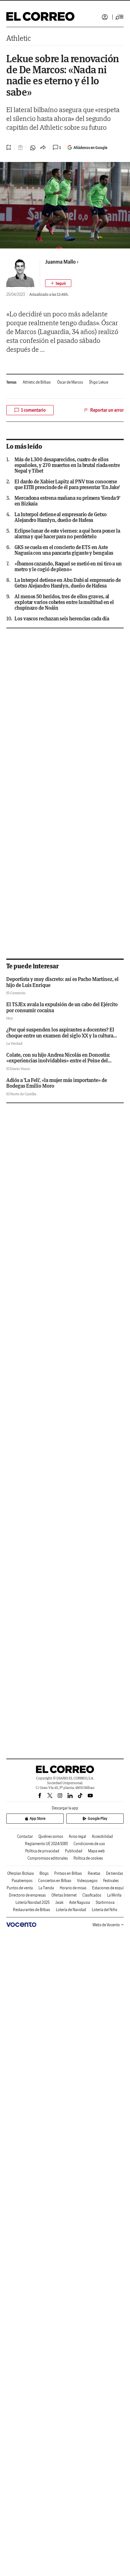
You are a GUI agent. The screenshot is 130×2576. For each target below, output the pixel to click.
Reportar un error (107, 410)
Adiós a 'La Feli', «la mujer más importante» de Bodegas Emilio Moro (57, 1083)
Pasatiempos (22, 1881)
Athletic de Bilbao (37, 382)
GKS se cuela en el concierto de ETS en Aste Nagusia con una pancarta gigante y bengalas (64, 550)
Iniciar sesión (105, 17)
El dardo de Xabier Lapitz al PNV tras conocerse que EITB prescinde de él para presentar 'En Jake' (67, 484)
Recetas (94, 1873)
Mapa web (96, 1851)
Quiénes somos (51, 1836)
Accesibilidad (102, 1836)
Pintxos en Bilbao (68, 1873)
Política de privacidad (42, 1851)
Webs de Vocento (106, 1925)
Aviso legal (77, 1836)
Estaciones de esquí (108, 1888)
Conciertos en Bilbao (55, 1881)
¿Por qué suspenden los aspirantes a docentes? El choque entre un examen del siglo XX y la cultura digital (60, 1035)
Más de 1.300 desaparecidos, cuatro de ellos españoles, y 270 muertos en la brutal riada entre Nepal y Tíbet (67, 465)
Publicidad (74, 1851)
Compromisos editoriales (48, 1858)
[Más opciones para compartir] (43, 148)
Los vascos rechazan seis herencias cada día (62, 619)
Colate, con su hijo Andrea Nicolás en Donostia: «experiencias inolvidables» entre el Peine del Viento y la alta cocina (58, 1061)
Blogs (44, 1873)
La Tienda (46, 1888)
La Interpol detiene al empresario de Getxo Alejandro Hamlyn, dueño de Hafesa (61, 517)
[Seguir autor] (58, 283)
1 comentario (33, 410)
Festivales (111, 1881)
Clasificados (92, 1895)
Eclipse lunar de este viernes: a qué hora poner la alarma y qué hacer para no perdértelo (67, 534)
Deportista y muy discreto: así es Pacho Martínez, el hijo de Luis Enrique (62, 982)
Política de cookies (88, 1858)
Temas (11, 382)
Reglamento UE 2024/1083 (46, 1844)
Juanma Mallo (60, 262)
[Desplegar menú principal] (120, 17)
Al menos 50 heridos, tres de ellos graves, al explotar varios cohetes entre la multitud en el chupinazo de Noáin (64, 602)
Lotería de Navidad (71, 1910)
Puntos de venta (20, 1888)
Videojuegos (87, 1881)
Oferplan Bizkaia (21, 1873)
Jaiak (59, 1902)
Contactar (25, 1836)
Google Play (98, 1818)
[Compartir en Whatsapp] (33, 148)
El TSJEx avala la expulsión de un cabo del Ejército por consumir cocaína (62, 1007)
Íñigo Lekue (99, 382)
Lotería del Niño (105, 1910)
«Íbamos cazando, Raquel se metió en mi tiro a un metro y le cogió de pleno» (68, 566)
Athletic (19, 38)
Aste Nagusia (80, 1902)
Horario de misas (73, 1888)
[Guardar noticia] (9, 147)
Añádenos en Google (90, 148)
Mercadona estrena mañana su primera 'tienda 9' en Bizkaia (67, 501)
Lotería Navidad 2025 (32, 1902)
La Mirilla (114, 1895)
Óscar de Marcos (70, 382)
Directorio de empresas (27, 1895)
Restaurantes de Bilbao (32, 1910)
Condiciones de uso (89, 1844)
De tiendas (115, 1873)
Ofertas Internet (64, 1895)
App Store (38, 1818)
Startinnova (105, 1902)
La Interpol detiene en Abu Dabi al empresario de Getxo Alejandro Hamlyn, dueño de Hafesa (68, 583)
